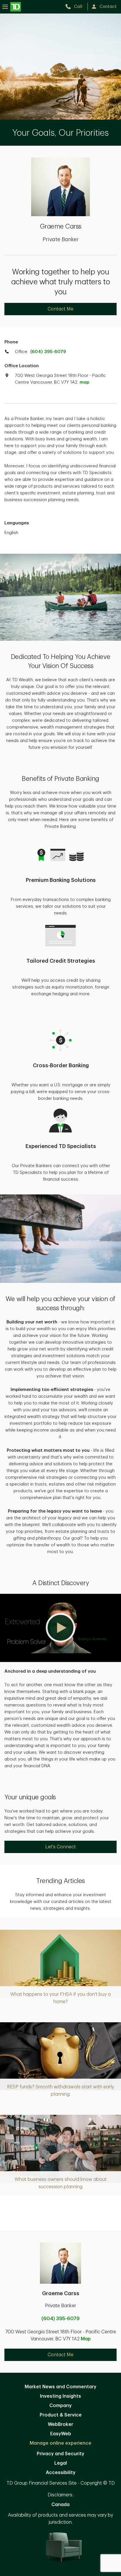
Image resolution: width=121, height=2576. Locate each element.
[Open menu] (12, 7)
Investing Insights (60, 2396)
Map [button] (86, 2339)
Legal (61, 2463)
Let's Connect (60, 1847)
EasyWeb (61, 2434)
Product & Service (61, 2415)
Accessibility (61, 2473)
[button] (60, 1628)
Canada (60, 2505)
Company (60, 2406)
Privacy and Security (60, 2454)
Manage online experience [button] (60, 2443)
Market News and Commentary (60, 2387)
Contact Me (60, 309)
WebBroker (60, 2424)
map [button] (84, 382)
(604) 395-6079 (48, 352)
